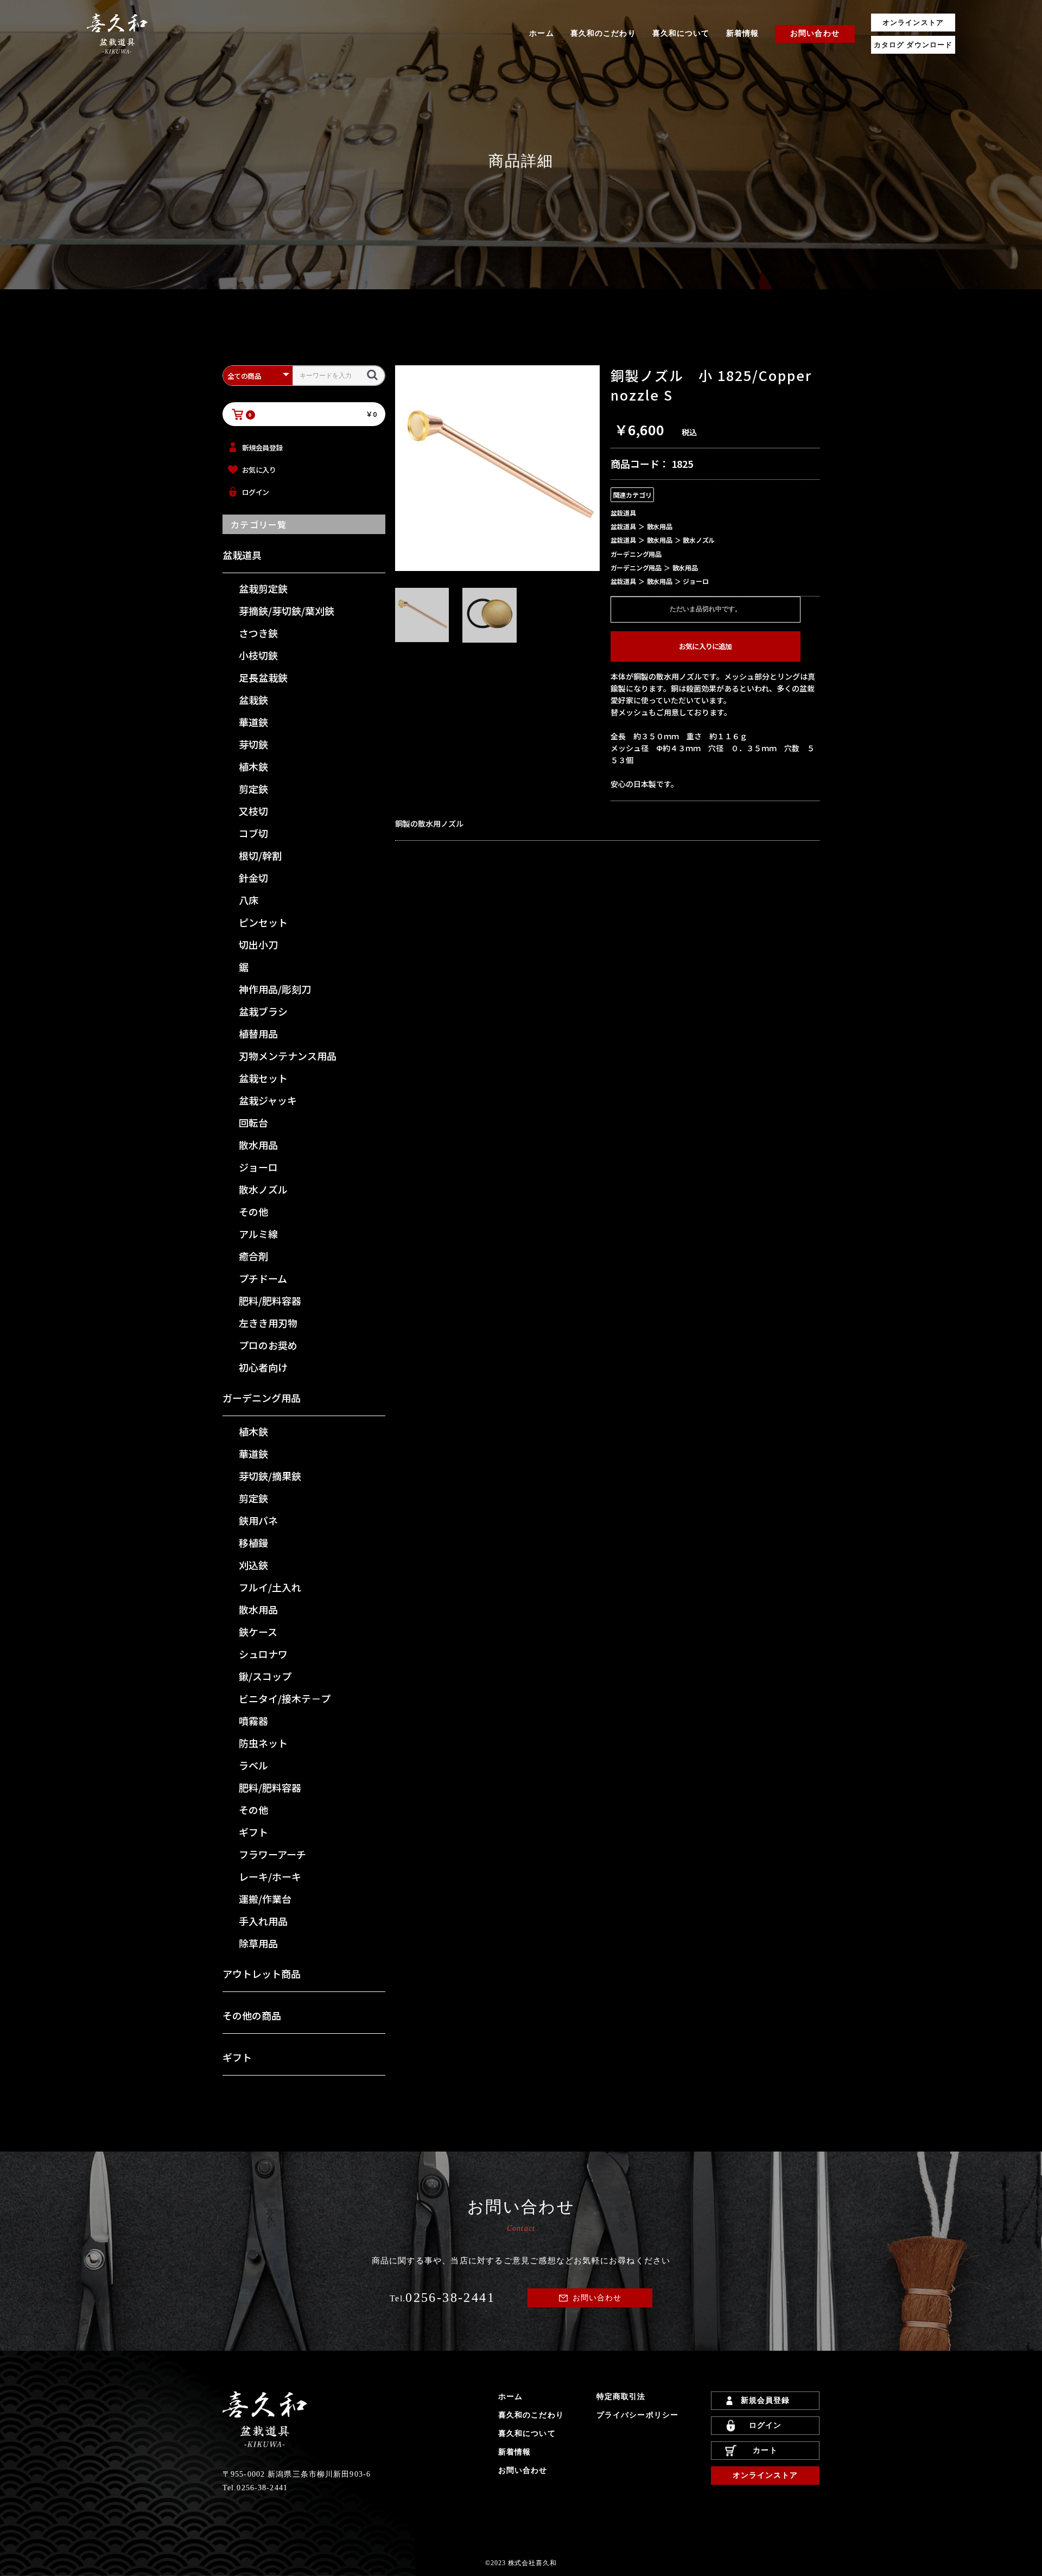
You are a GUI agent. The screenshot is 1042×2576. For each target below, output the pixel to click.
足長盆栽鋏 (263, 677)
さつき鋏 (258, 633)
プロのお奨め (268, 1345)
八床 (249, 900)
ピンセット (263, 922)
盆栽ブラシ (263, 1011)
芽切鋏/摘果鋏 (270, 1476)
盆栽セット (263, 1078)
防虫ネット (263, 1743)
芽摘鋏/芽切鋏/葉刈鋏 (287, 611)
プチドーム (263, 1278)
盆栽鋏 (253, 700)
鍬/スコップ (265, 1676)
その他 (253, 1211)
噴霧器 (253, 1721)
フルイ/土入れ (270, 1587)
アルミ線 (258, 1234)
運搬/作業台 (265, 1899)
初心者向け (263, 1367)
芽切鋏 (253, 744)
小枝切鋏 (258, 655)
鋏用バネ (258, 1520)
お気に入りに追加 (705, 646)
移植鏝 (253, 1543)
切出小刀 (258, 944)
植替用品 (258, 1033)
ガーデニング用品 (262, 1398)
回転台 (253, 1122)
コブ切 (253, 833)
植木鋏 (253, 766)
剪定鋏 (253, 789)
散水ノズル (263, 1189)
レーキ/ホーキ (270, 1876)
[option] (497, 468)
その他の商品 (252, 2015)
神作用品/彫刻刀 (275, 989)
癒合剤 (253, 1256)
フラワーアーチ (272, 1854)
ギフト (253, 1832)
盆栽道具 (242, 555)
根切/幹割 (260, 855)
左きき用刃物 (268, 1323)
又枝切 (253, 811)
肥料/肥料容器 (270, 1300)
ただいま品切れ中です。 (706, 609)
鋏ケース (258, 1632)
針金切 (253, 878)
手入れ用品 (263, 1921)
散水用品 (258, 1145)
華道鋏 (253, 722)
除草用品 (258, 1943)
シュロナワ (263, 1654)
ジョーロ (258, 1167)
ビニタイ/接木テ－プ (285, 1698)
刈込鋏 (253, 1565)
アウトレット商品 (262, 1974)
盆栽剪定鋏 (263, 588)
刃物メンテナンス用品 (288, 1056)
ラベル (253, 1765)
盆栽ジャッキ (268, 1100)
